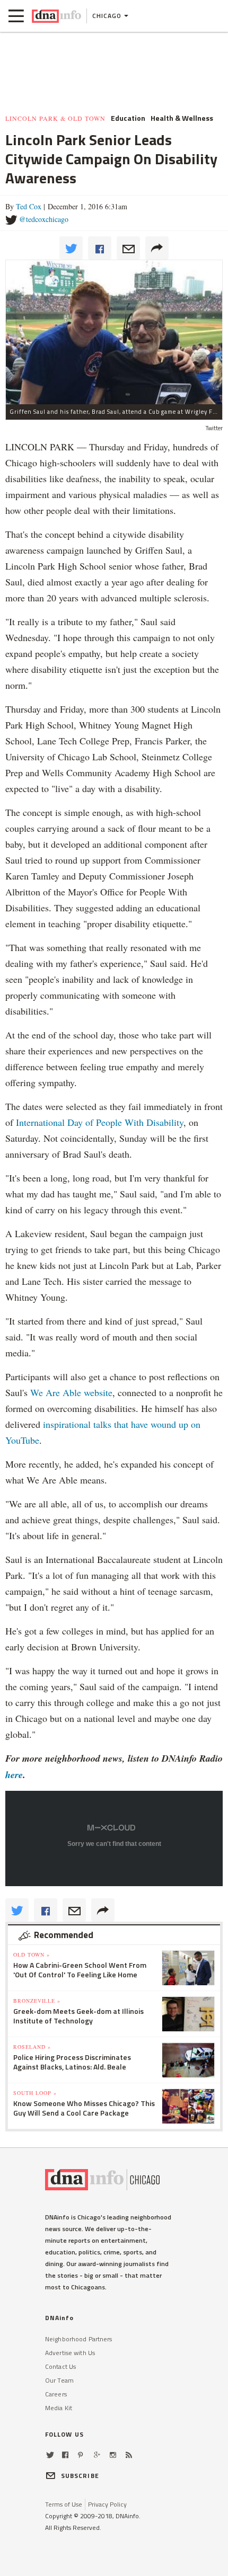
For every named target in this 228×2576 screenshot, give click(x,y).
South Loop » (35, 2093)
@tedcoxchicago (44, 219)
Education (128, 118)
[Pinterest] (80, 2455)
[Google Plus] (97, 2455)
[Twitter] (50, 2455)
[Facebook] (65, 2455)
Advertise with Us (70, 2353)
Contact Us (60, 2366)
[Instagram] (113, 2455)
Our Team (59, 2380)
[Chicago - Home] (56, 16)
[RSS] (129, 2455)
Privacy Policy (107, 2504)
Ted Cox (29, 206)
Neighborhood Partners (79, 2339)
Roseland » (32, 2047)
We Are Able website (71, 1392)
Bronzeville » (37, 2001)
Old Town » (32, 1955)
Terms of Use (64, 2504)
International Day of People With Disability (100, 1122)
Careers (56, 2394)
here (14, 1775)
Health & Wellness (182, 118)
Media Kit (59, 2408)
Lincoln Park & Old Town (55, 118)
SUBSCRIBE (80, 2476)
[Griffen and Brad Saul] (114, 332)
